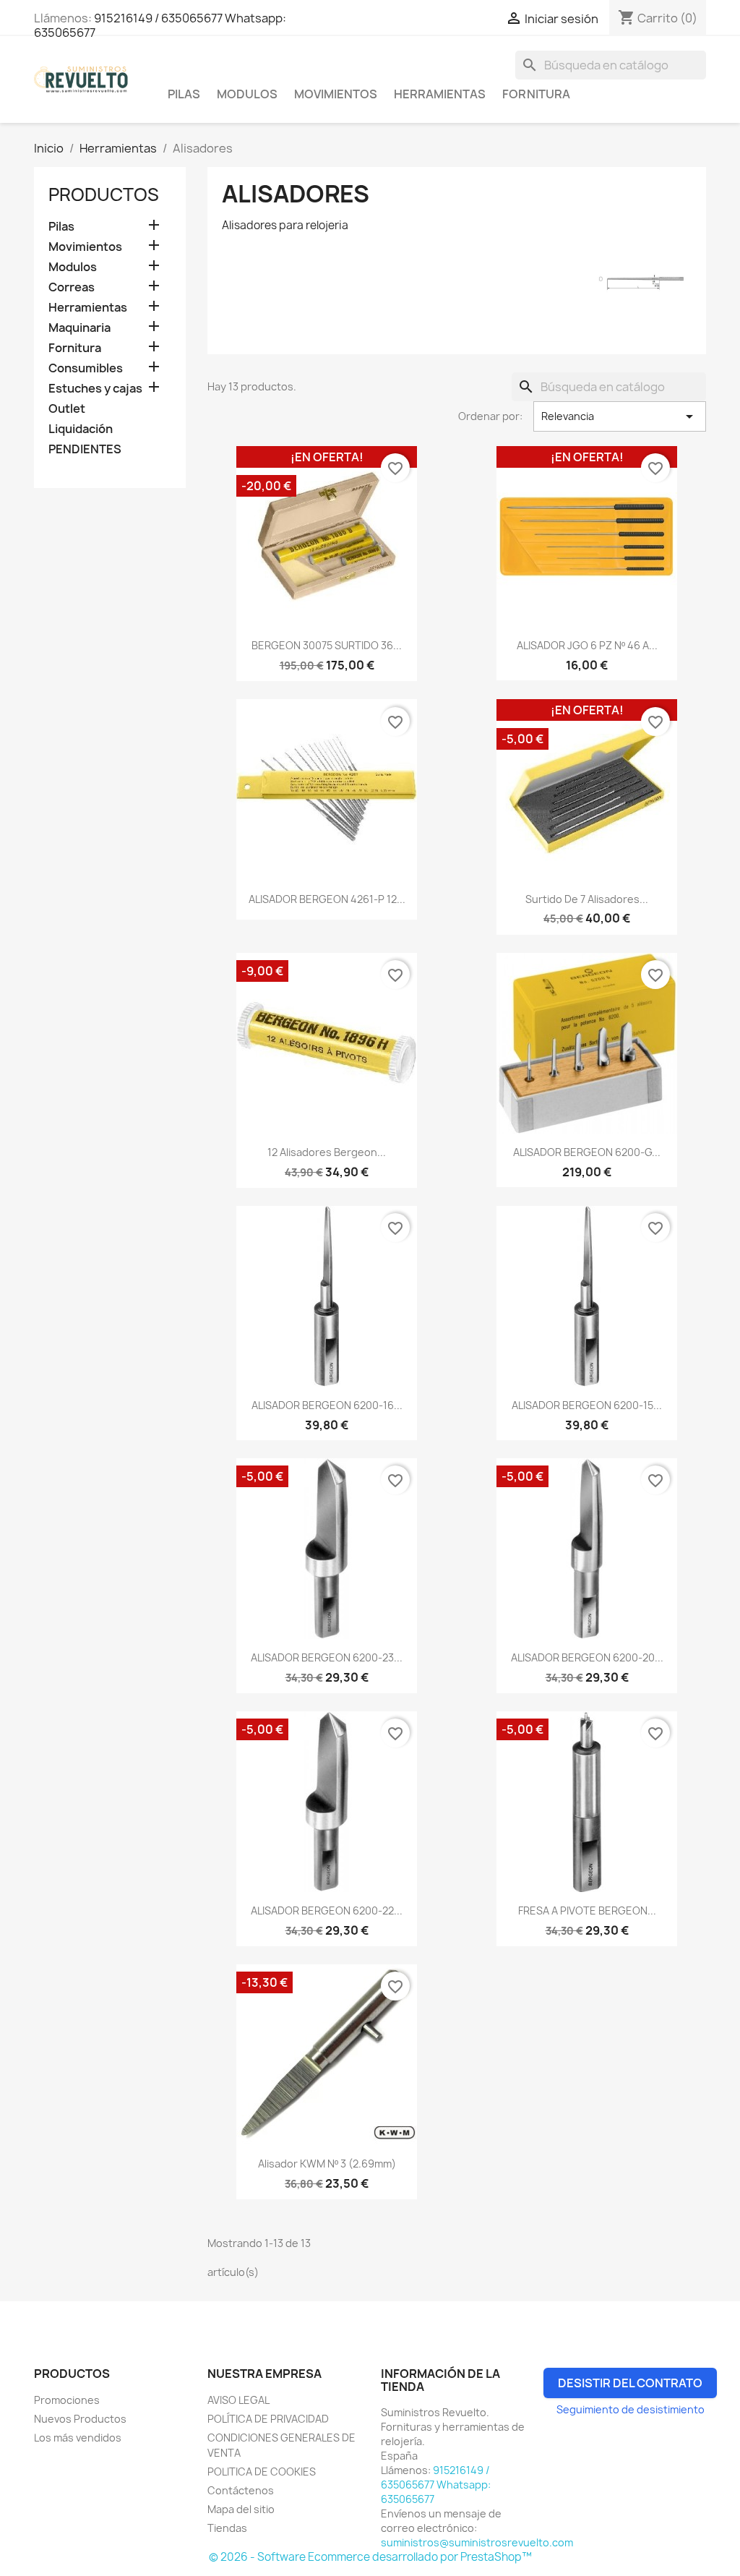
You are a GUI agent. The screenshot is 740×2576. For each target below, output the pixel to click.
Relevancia (620, 416)
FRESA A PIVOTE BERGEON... (587, 1910)
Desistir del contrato (630, 2383)
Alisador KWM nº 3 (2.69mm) (327, 2164)
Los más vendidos (78, 2438)
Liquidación (81, 429)
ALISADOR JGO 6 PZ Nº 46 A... (587, 645)
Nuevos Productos (80, 2419)
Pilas (184, 94)
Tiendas (227, 2528)
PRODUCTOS (104, 194)
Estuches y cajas (95, 389)
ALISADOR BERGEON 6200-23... (327, 1657)
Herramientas (440, 94)
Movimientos (336, 94)
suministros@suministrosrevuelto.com (477, 2542)
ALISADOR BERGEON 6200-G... (587, 1152)
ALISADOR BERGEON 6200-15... (587, 1405)
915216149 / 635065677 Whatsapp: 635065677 (160, 25)
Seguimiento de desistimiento (631, 2409)
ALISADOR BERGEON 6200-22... (327, 1910)
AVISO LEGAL (238, 2400)
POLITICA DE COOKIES (262, 2472)
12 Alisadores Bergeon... (327, 1152)
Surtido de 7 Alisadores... (587, 899)
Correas (72, 287)
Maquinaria (79, 328)
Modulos (247, 94)
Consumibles (86, 368)
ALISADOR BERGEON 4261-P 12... (327, 899)
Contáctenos (241, 2490)
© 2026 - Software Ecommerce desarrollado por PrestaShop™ (370, 2557)
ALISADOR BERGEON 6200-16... (327, 1405)
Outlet (67, 409)
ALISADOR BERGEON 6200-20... (587, 1657)
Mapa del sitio (241, 2509)
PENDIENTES (85, 449)
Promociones (67, 2400)
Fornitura (536, 94)
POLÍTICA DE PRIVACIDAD (268, 2419)
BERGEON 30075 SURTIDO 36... (327, 645)
